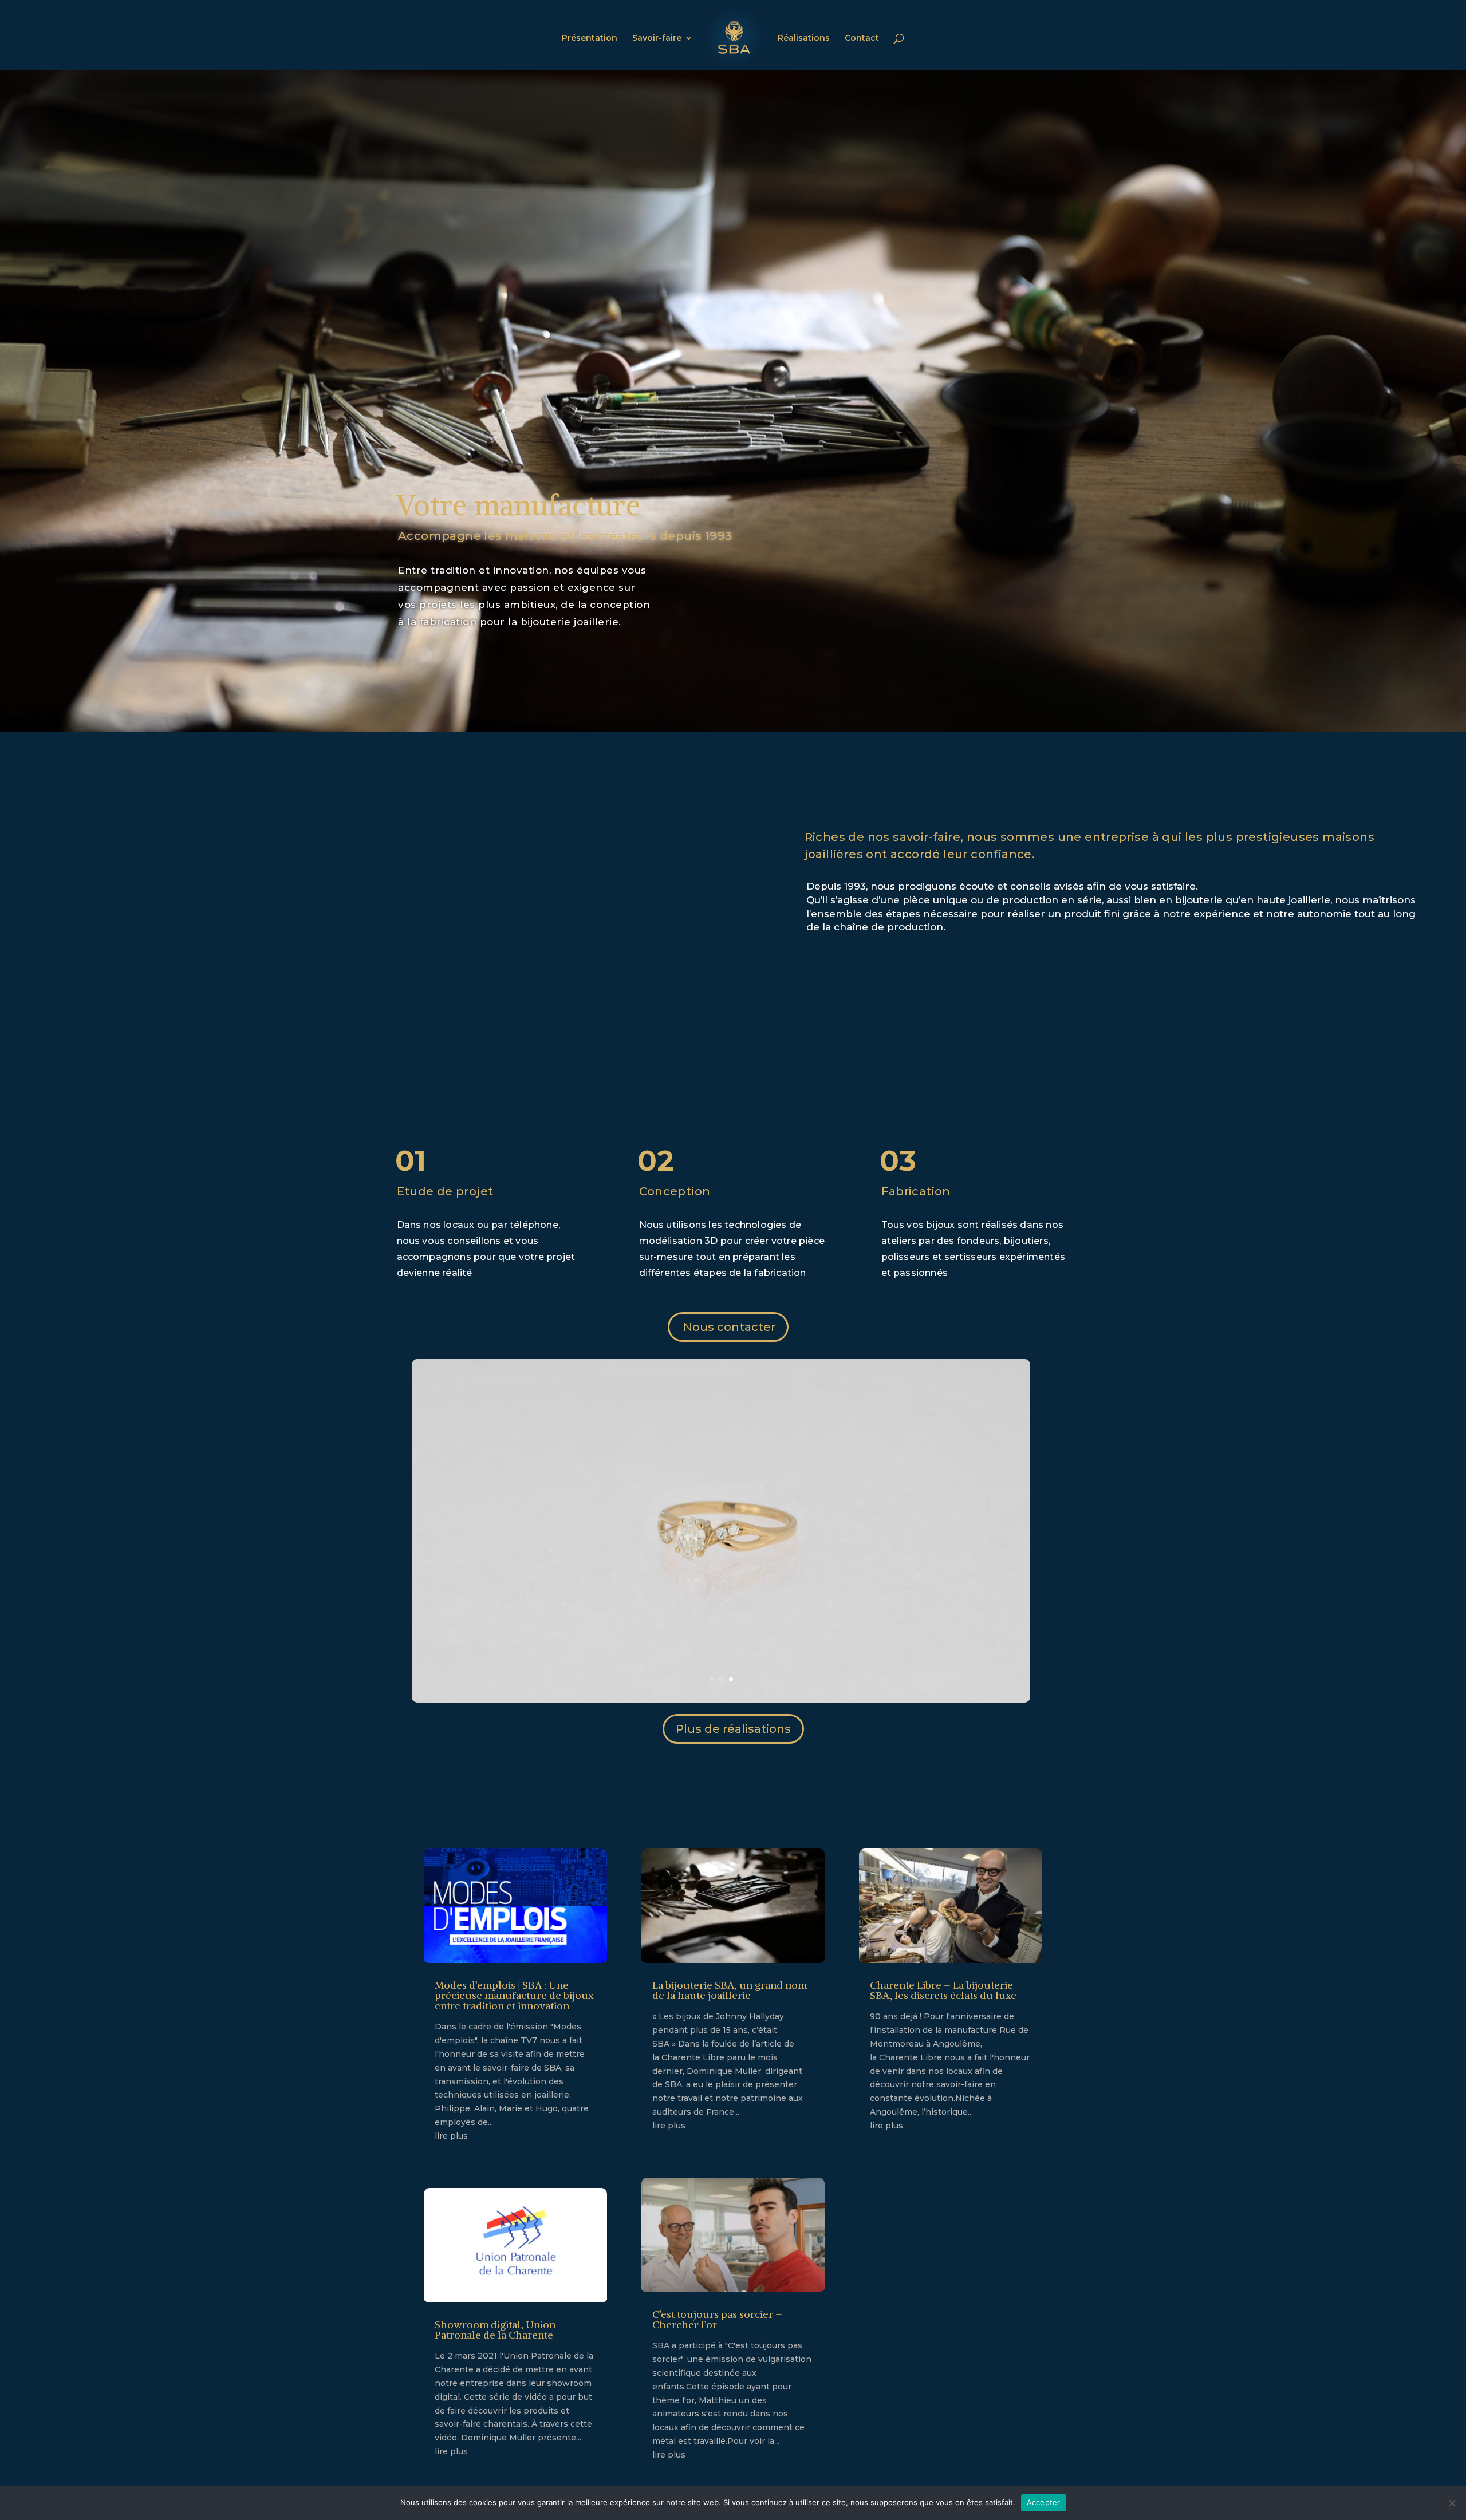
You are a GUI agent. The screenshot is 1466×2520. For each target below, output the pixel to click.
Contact (862, 38)
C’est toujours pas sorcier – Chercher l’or (717, 2319)
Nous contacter (729, 1327)
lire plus (451, 2136)
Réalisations (804, 38)
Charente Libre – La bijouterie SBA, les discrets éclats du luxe (943, 1990)
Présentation (590, 38)
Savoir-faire (657, 38)
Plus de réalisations (733, 1729)
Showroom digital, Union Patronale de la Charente (495, 2330)
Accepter (1044, 2502)
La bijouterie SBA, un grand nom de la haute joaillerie (730, 1990)
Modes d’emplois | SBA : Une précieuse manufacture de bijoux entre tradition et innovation (514, 1995)
